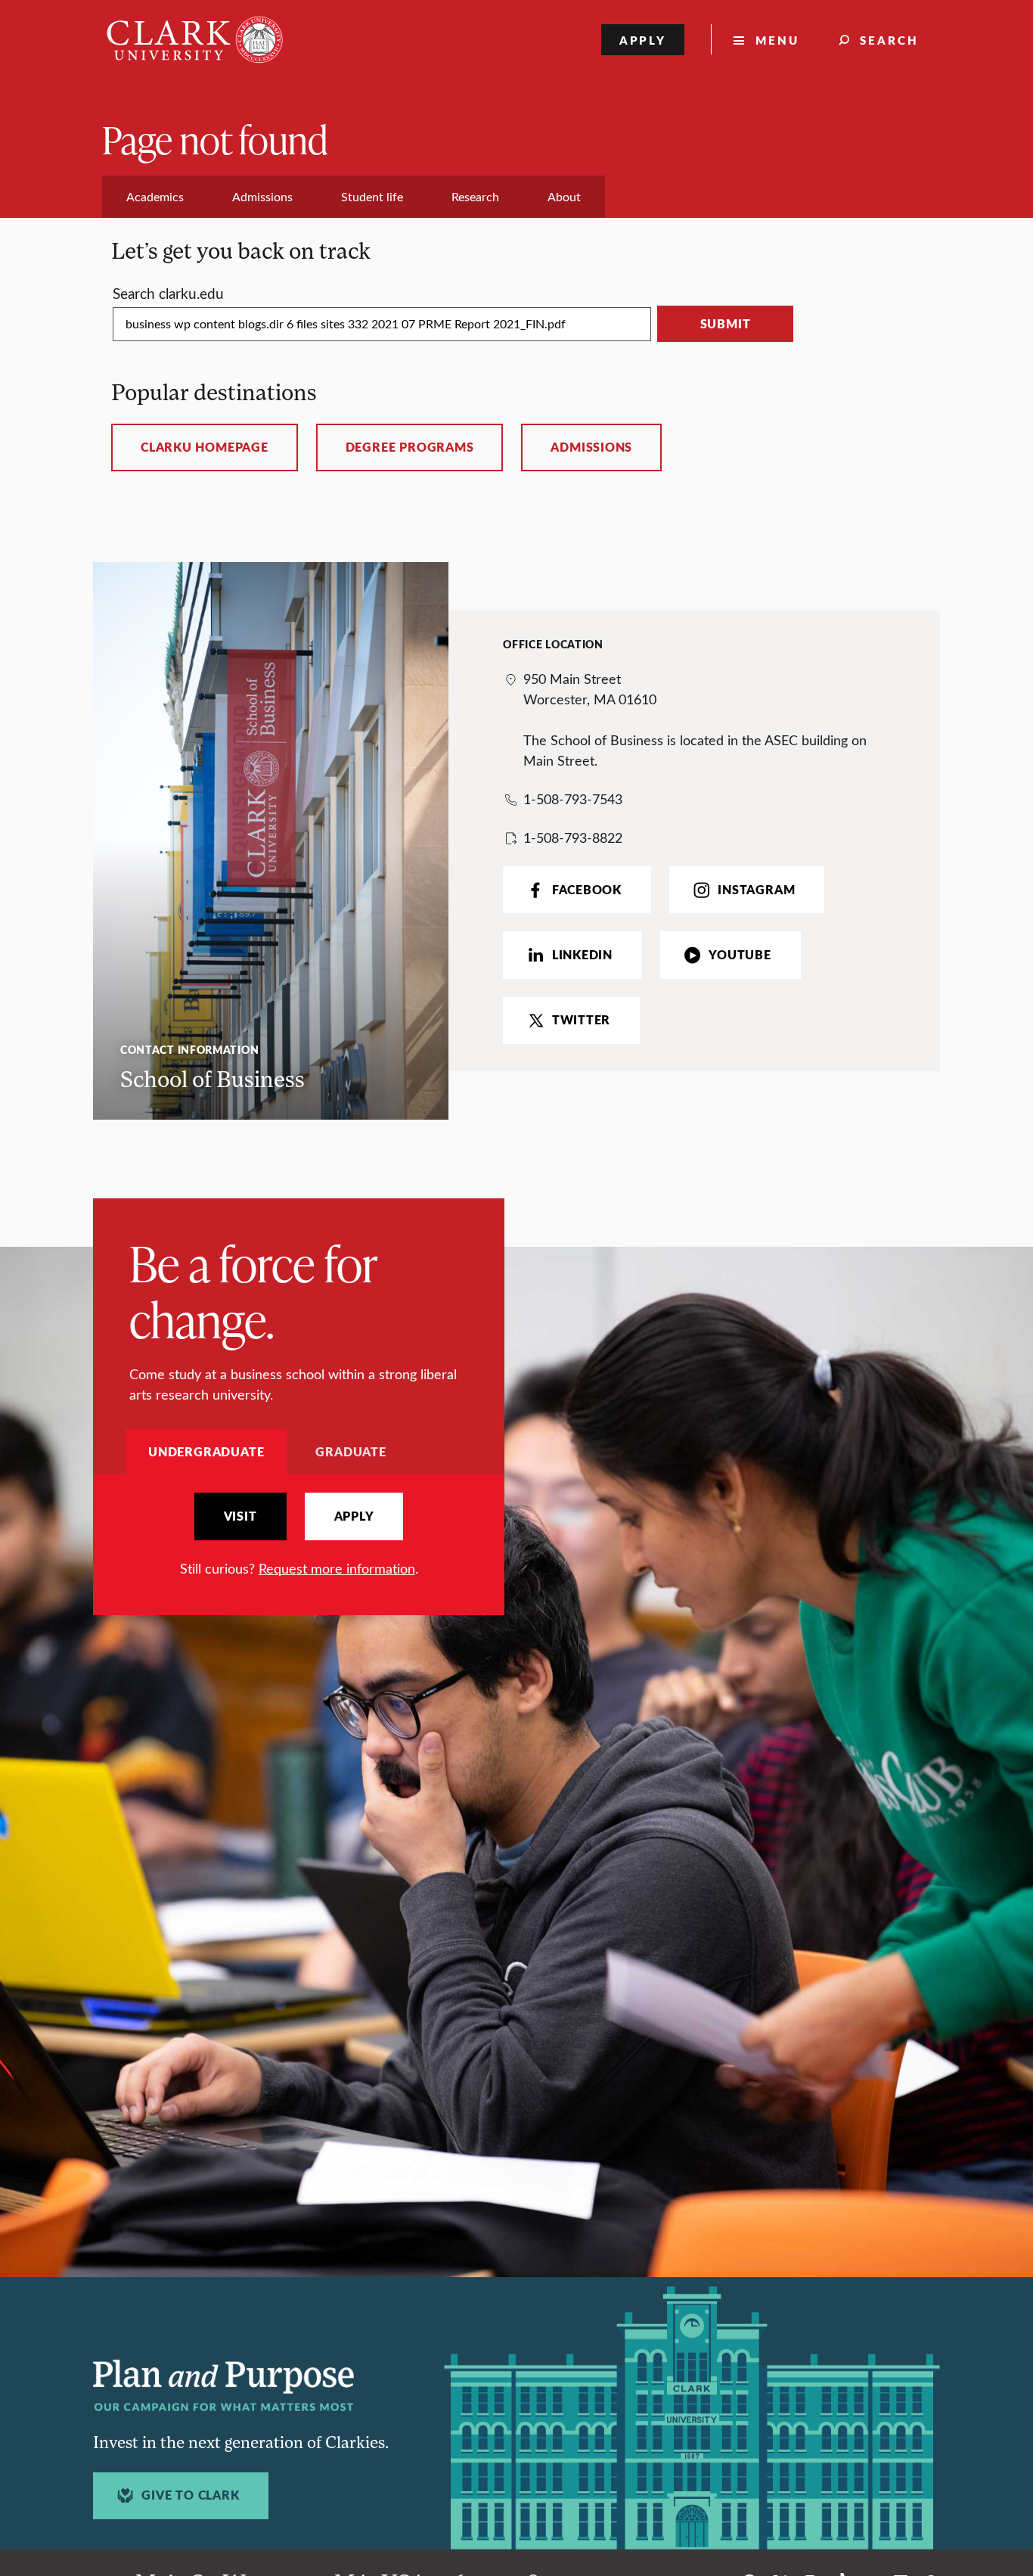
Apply (643, 40)
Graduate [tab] (351, 1451)
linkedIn (582, 955)
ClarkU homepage (205, 447)
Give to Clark (190, 2495)
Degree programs (410, 447)
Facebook (587, 890)
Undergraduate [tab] (206, 1451)
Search (889, 40)
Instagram (756, 890)
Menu (777, 40)
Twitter (581, 1020)
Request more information (337, 1568)
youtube (740, 955)
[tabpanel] (299, 1535)
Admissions (591, 447)
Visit (240, 1516)
